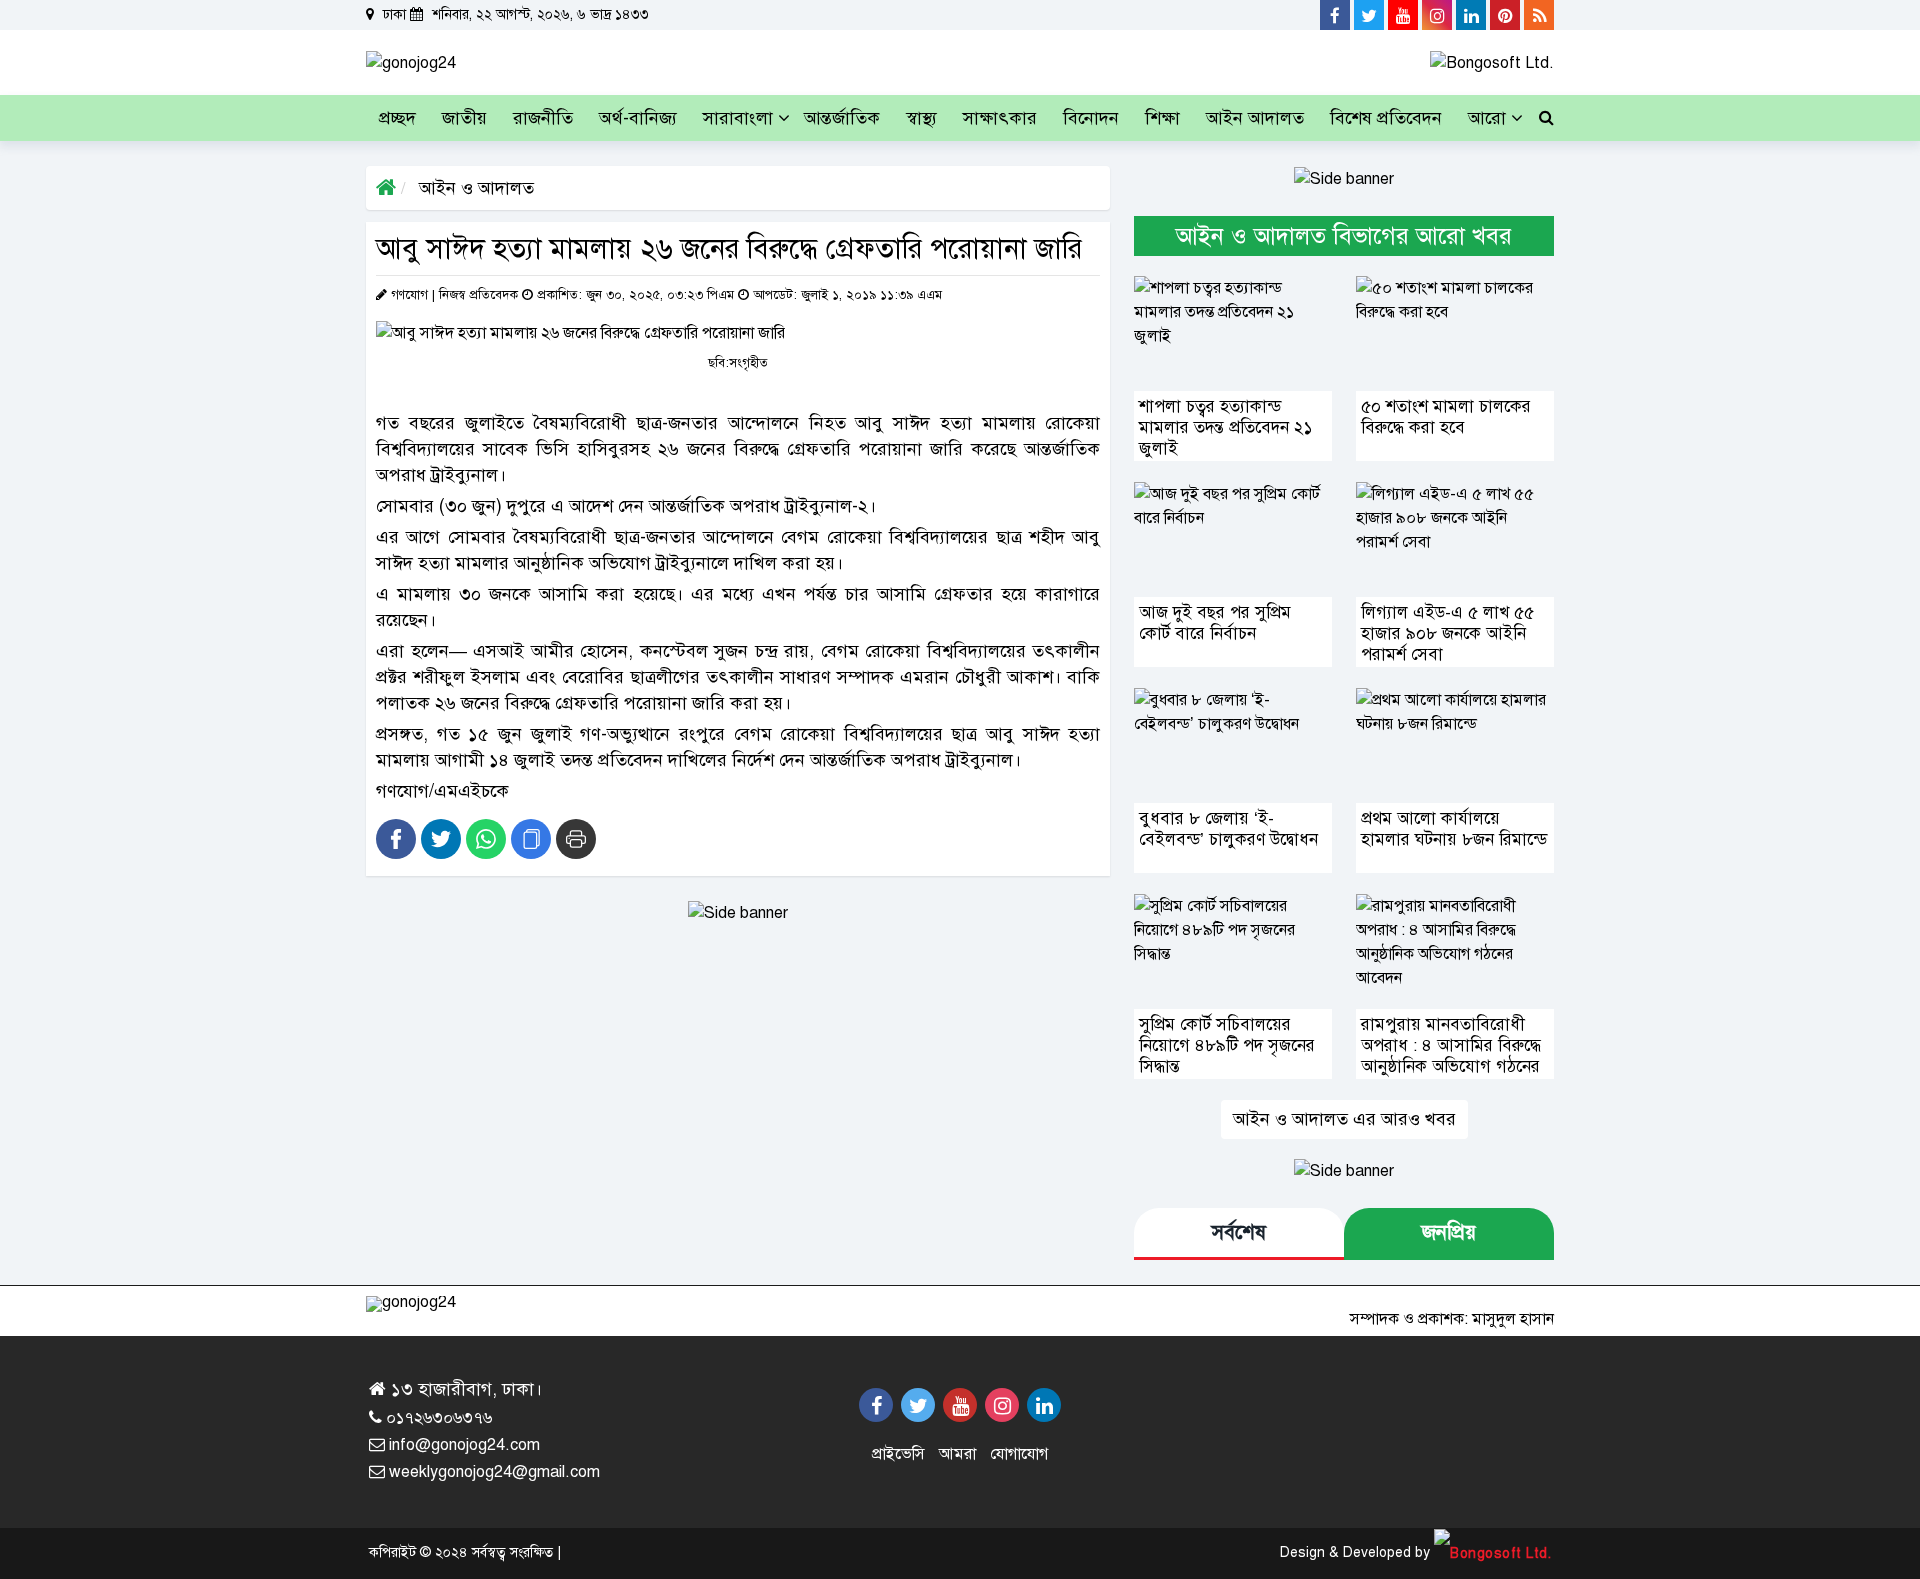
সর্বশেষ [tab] (1239, 1232)
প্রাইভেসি (898, 1454)
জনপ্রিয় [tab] (1449, 1232)
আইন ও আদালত (474, 188)
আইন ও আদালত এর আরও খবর (1344, 1119)
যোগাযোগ (1019, 1454)
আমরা (957, 1454)
